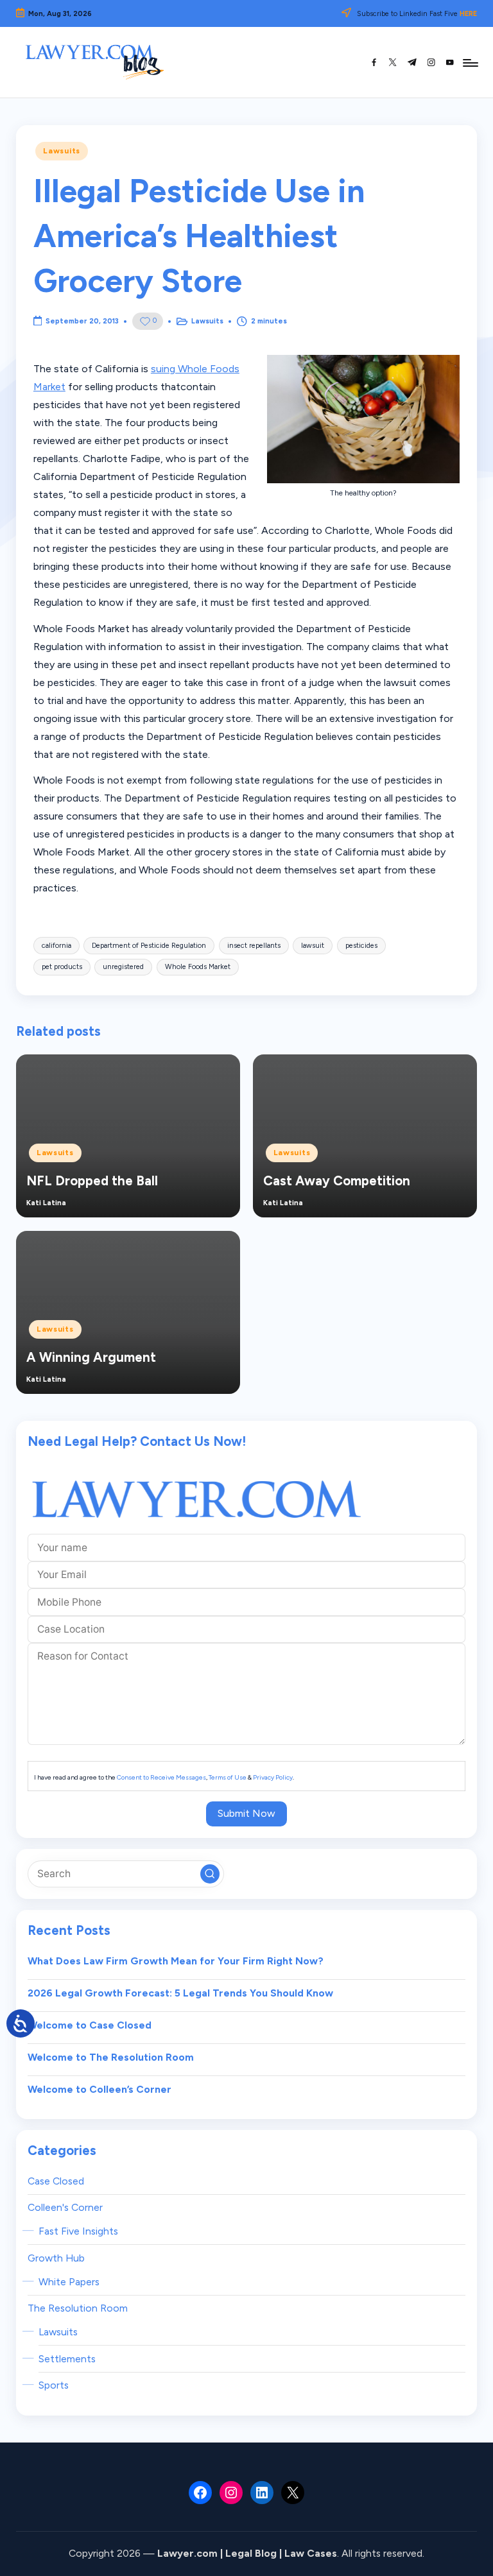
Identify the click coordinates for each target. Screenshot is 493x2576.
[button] (210, 1874)
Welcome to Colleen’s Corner (99, 2089)
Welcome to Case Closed (90, 2025)
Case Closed (56, 2181)
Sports (54, 2385)
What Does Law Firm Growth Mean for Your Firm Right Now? (176, 1961)
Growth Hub (56, 2258)
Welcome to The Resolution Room (111, 2057)
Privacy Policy (273, 1777)
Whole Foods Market (198, 967)
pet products (62, 967)
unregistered (123, 967)
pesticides (361, 946)
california (56, 946)
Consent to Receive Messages (161, 1777)
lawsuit (313, 946)
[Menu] (470, 62)
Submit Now (246, 1813)
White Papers (69, 2282)
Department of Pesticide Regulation (149, 946)
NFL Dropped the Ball (92, 1181)
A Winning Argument (91, 1357)
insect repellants (254, 946)
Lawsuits (62, 151)
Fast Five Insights (78, 2231)
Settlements (67, 2359)
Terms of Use (228, 1777)
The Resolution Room (78, 2308)
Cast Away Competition (337, 1181)
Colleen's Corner (65, 2207)
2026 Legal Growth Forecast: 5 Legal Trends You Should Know (180, 1993)
